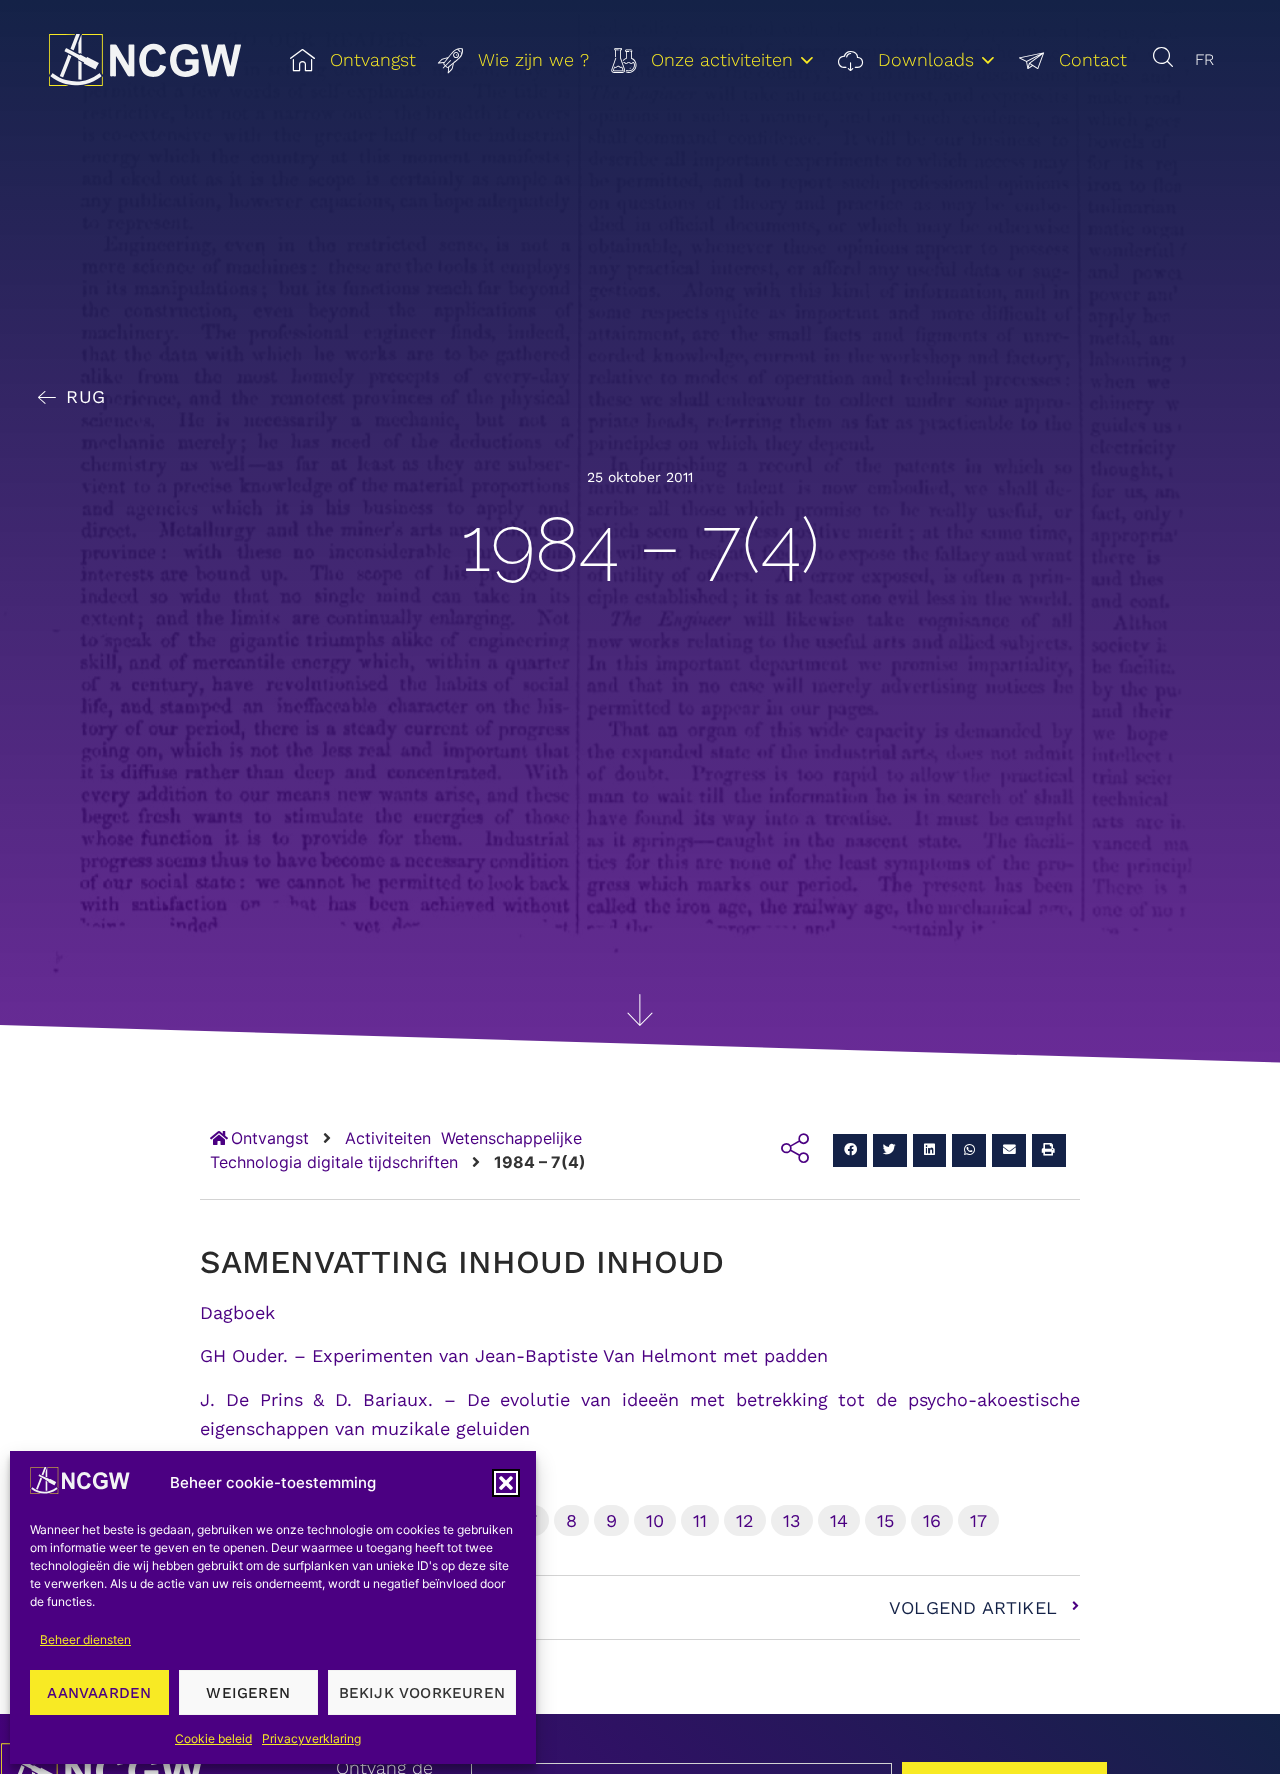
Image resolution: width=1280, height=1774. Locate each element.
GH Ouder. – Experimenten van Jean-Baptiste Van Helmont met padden (514, 1355)
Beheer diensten (85, 1639)
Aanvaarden (99, 1693)
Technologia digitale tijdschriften (334, 1162)
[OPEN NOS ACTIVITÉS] (807, 60)
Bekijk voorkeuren (422, 1693)
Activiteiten (388, 1138)
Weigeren (248, 1693)
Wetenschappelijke (511, 1138)
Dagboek (237, 1312)
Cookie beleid (213, 1738)
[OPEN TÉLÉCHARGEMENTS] (988, 60)
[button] (506, 1483)
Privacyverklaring (311, 1738)
